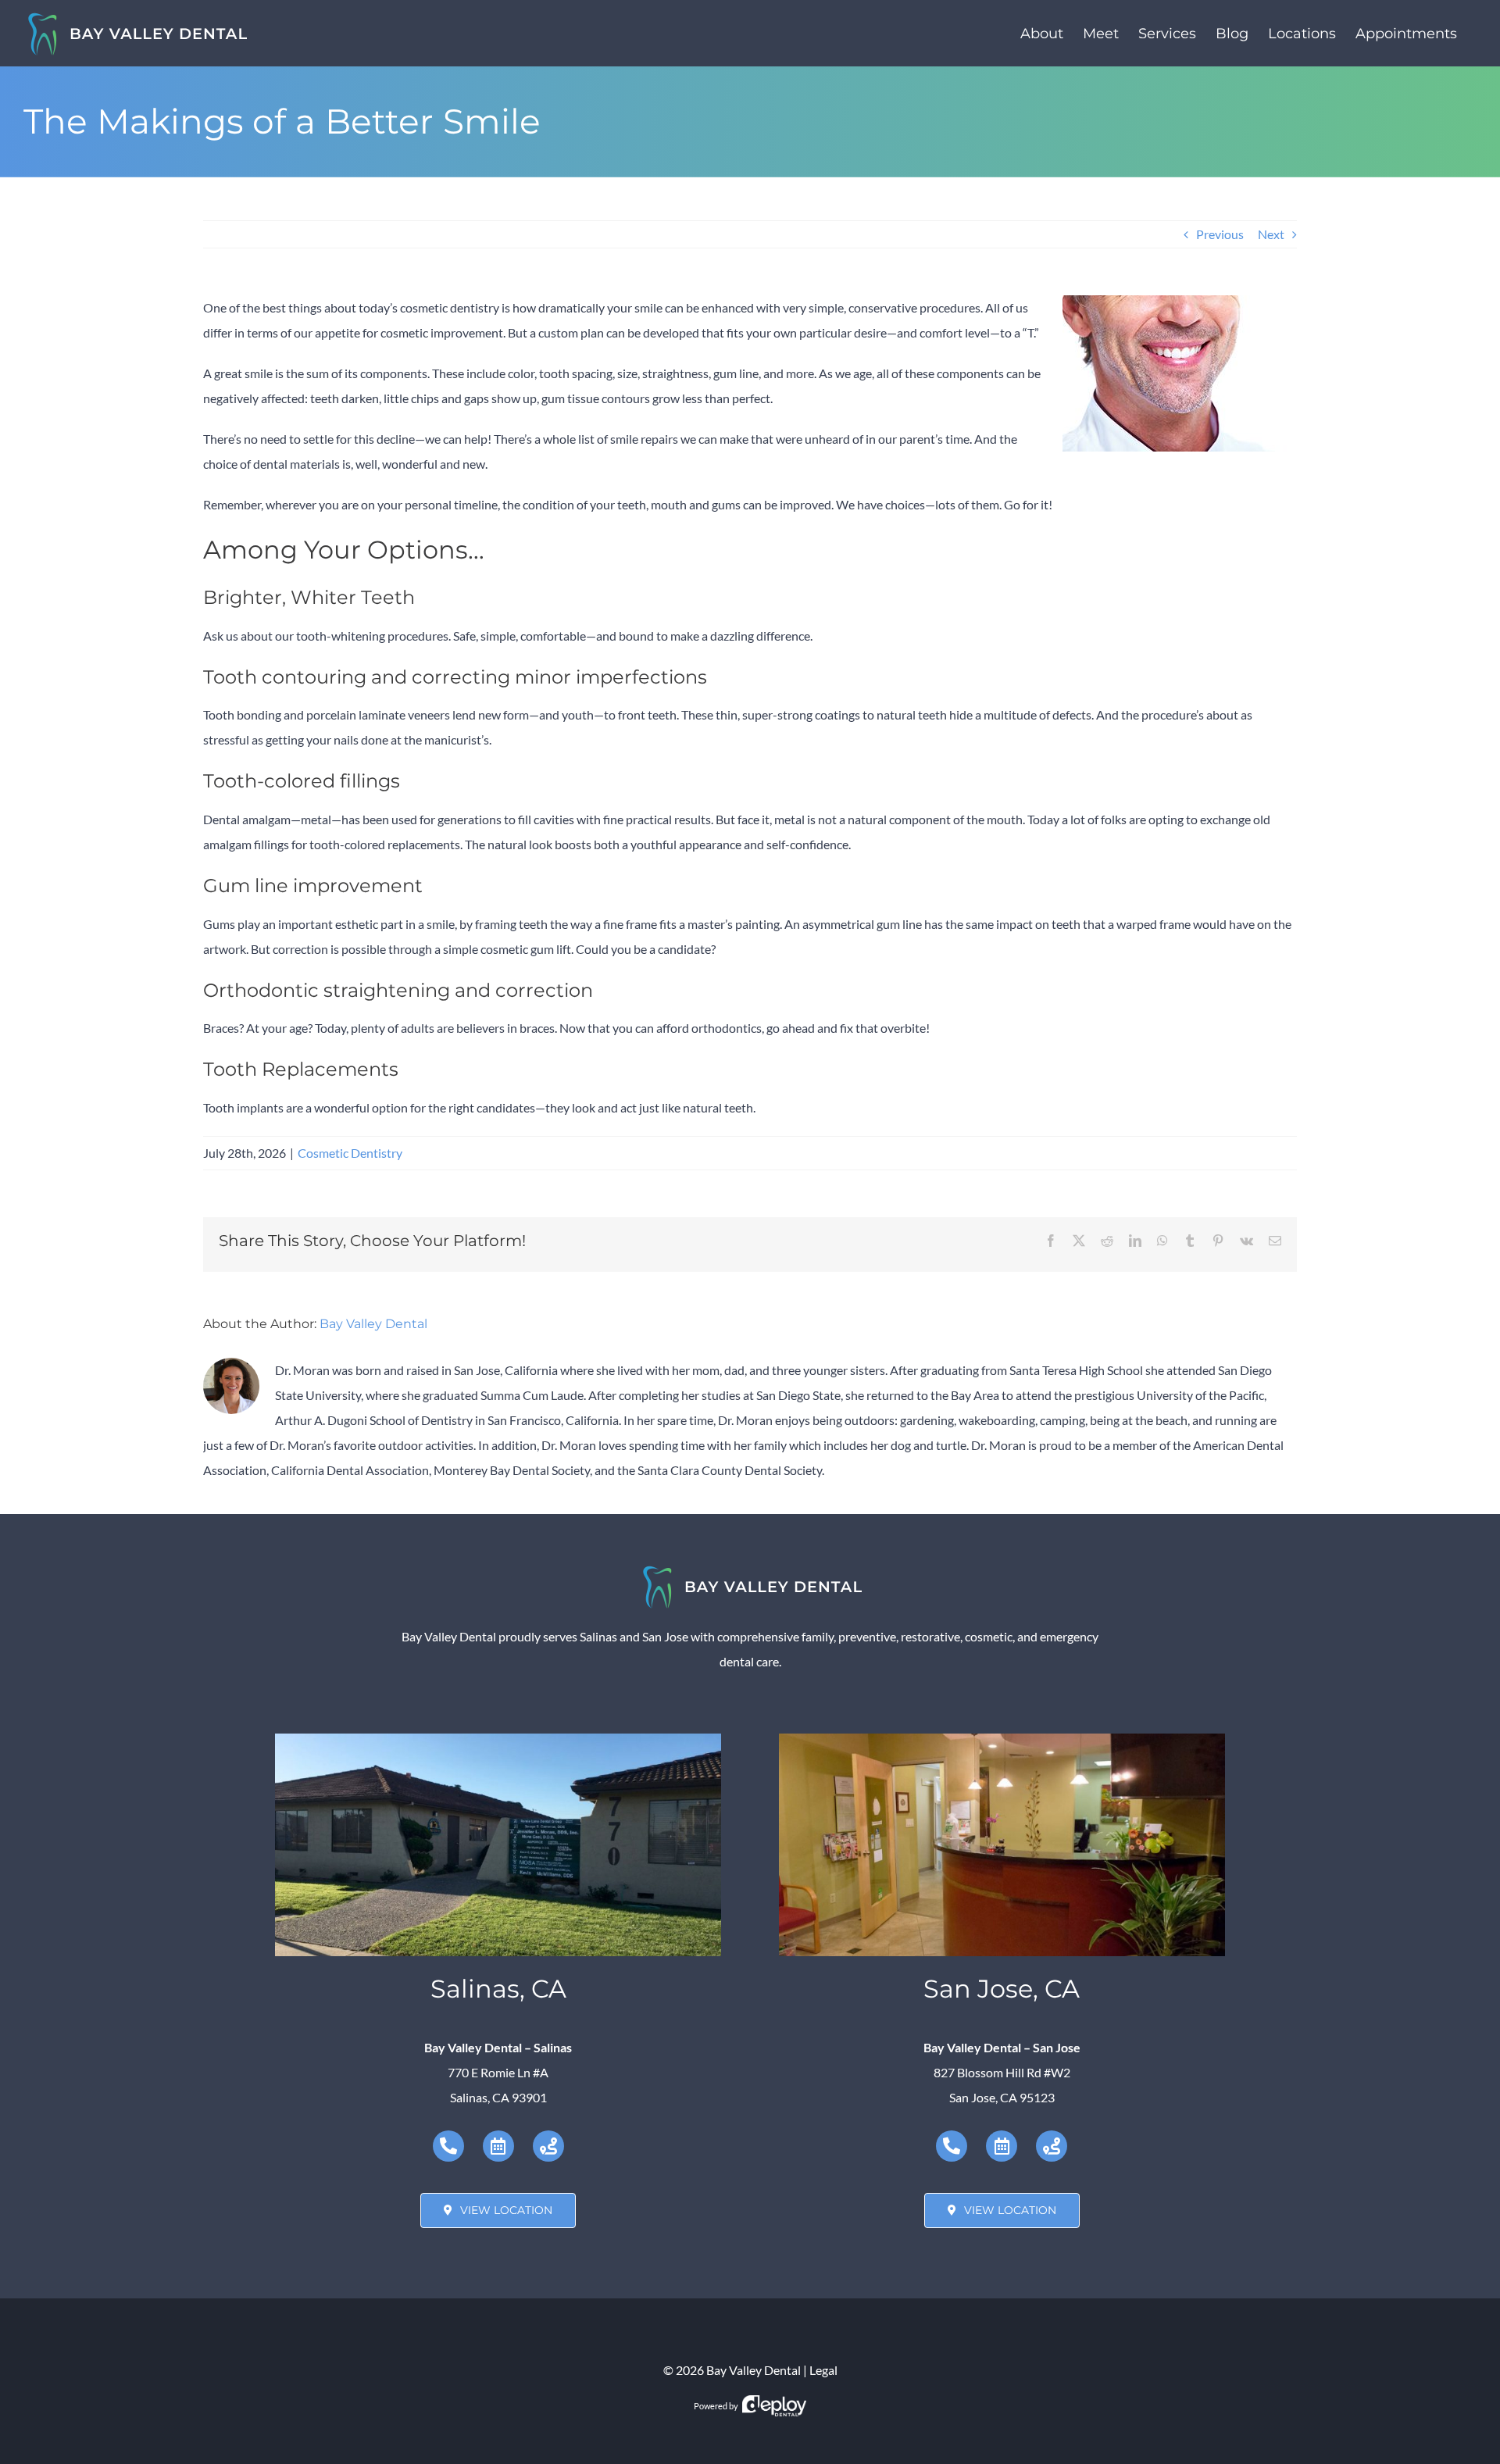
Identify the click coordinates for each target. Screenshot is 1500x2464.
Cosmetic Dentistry (350, 1153)
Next (1271, 234)
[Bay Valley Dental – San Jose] (1002, 1739)
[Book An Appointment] (498, 2146)
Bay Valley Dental (373, 1324)
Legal (823, 2370)
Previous (1220, 234)
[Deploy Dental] (774, 2406)
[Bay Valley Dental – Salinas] (498, 1739)
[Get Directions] (548, 2146)
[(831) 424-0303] (448, 2146)
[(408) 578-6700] (952, 2146)
